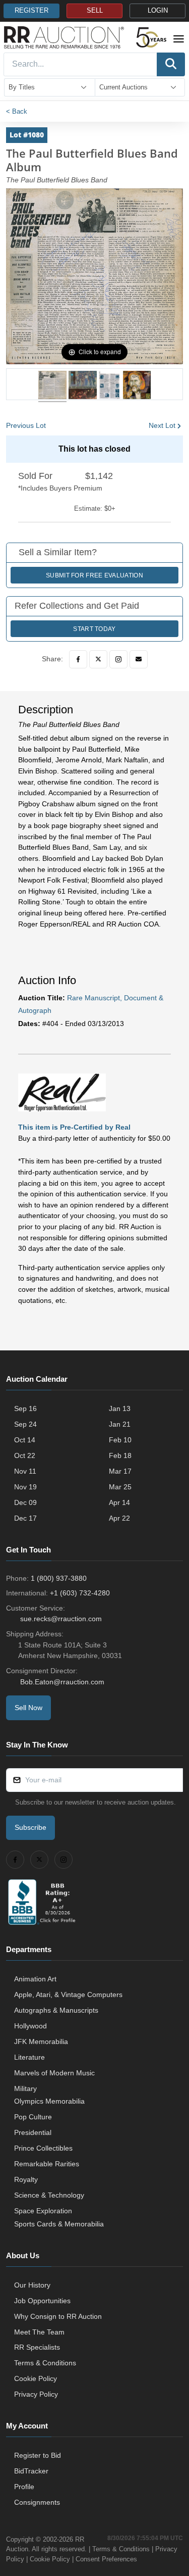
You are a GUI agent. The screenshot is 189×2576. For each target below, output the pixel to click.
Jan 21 (120, 1424)
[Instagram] (118, 659)
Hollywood (30, 2026)
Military (25, 2088)
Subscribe (30, 1827)
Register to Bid (38, 2455)
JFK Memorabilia (41, 2042)
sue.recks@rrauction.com (61, 1619)
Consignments (37, 2502)
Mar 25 (120, 1487)
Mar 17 (120, 1471)
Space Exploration (43, 2211)
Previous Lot (26, 425)
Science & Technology (49, 2195)
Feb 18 (120, 1455)
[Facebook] (78, 659)
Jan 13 (120, 1408)
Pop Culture (33, 2117)
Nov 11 (25, 1471)
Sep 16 (25, 1408)
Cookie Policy (36, 2378)
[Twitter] (98, 659)
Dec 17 (25, 1518)
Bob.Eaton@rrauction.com (62, 1682)
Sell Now (28, 1708)
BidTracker (31, 2471)
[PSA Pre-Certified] (62, 1092)
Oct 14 (25, 1440)
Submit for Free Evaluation (94, 575)
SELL (95, 11)
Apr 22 (119, 1518)
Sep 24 (25, 1424)
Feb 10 (120, 1440)
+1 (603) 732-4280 (80, 1593)
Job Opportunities (42, 2301)
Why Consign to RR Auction (58, 2316)
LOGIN (158, 11)
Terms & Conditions (45, 2363)
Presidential (33, 2132)
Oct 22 (25, 1455)
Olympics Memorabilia (49, 2101)
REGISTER (31, 11)
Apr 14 (119, 1502)
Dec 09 (25, 1502)
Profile (24, 2487)
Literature (29, 2057)
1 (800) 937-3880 (59, 1578)
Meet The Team (39, 2332)
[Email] (139, 659)
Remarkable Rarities (47, 2164)
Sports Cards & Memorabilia (59, 2224)
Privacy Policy (36, 2394)
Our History (32, 2285)
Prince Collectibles (43, 2148)
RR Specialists (37, 2347)
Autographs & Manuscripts (56, 2010)
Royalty (26, 2179)
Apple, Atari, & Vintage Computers (68, 1995)
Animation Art (35, 1979)
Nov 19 (25, 1487)
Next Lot (162, 425)
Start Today (94, 629)
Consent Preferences (106, 2559)
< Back (17, 111)
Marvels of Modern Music (54, 2073)
